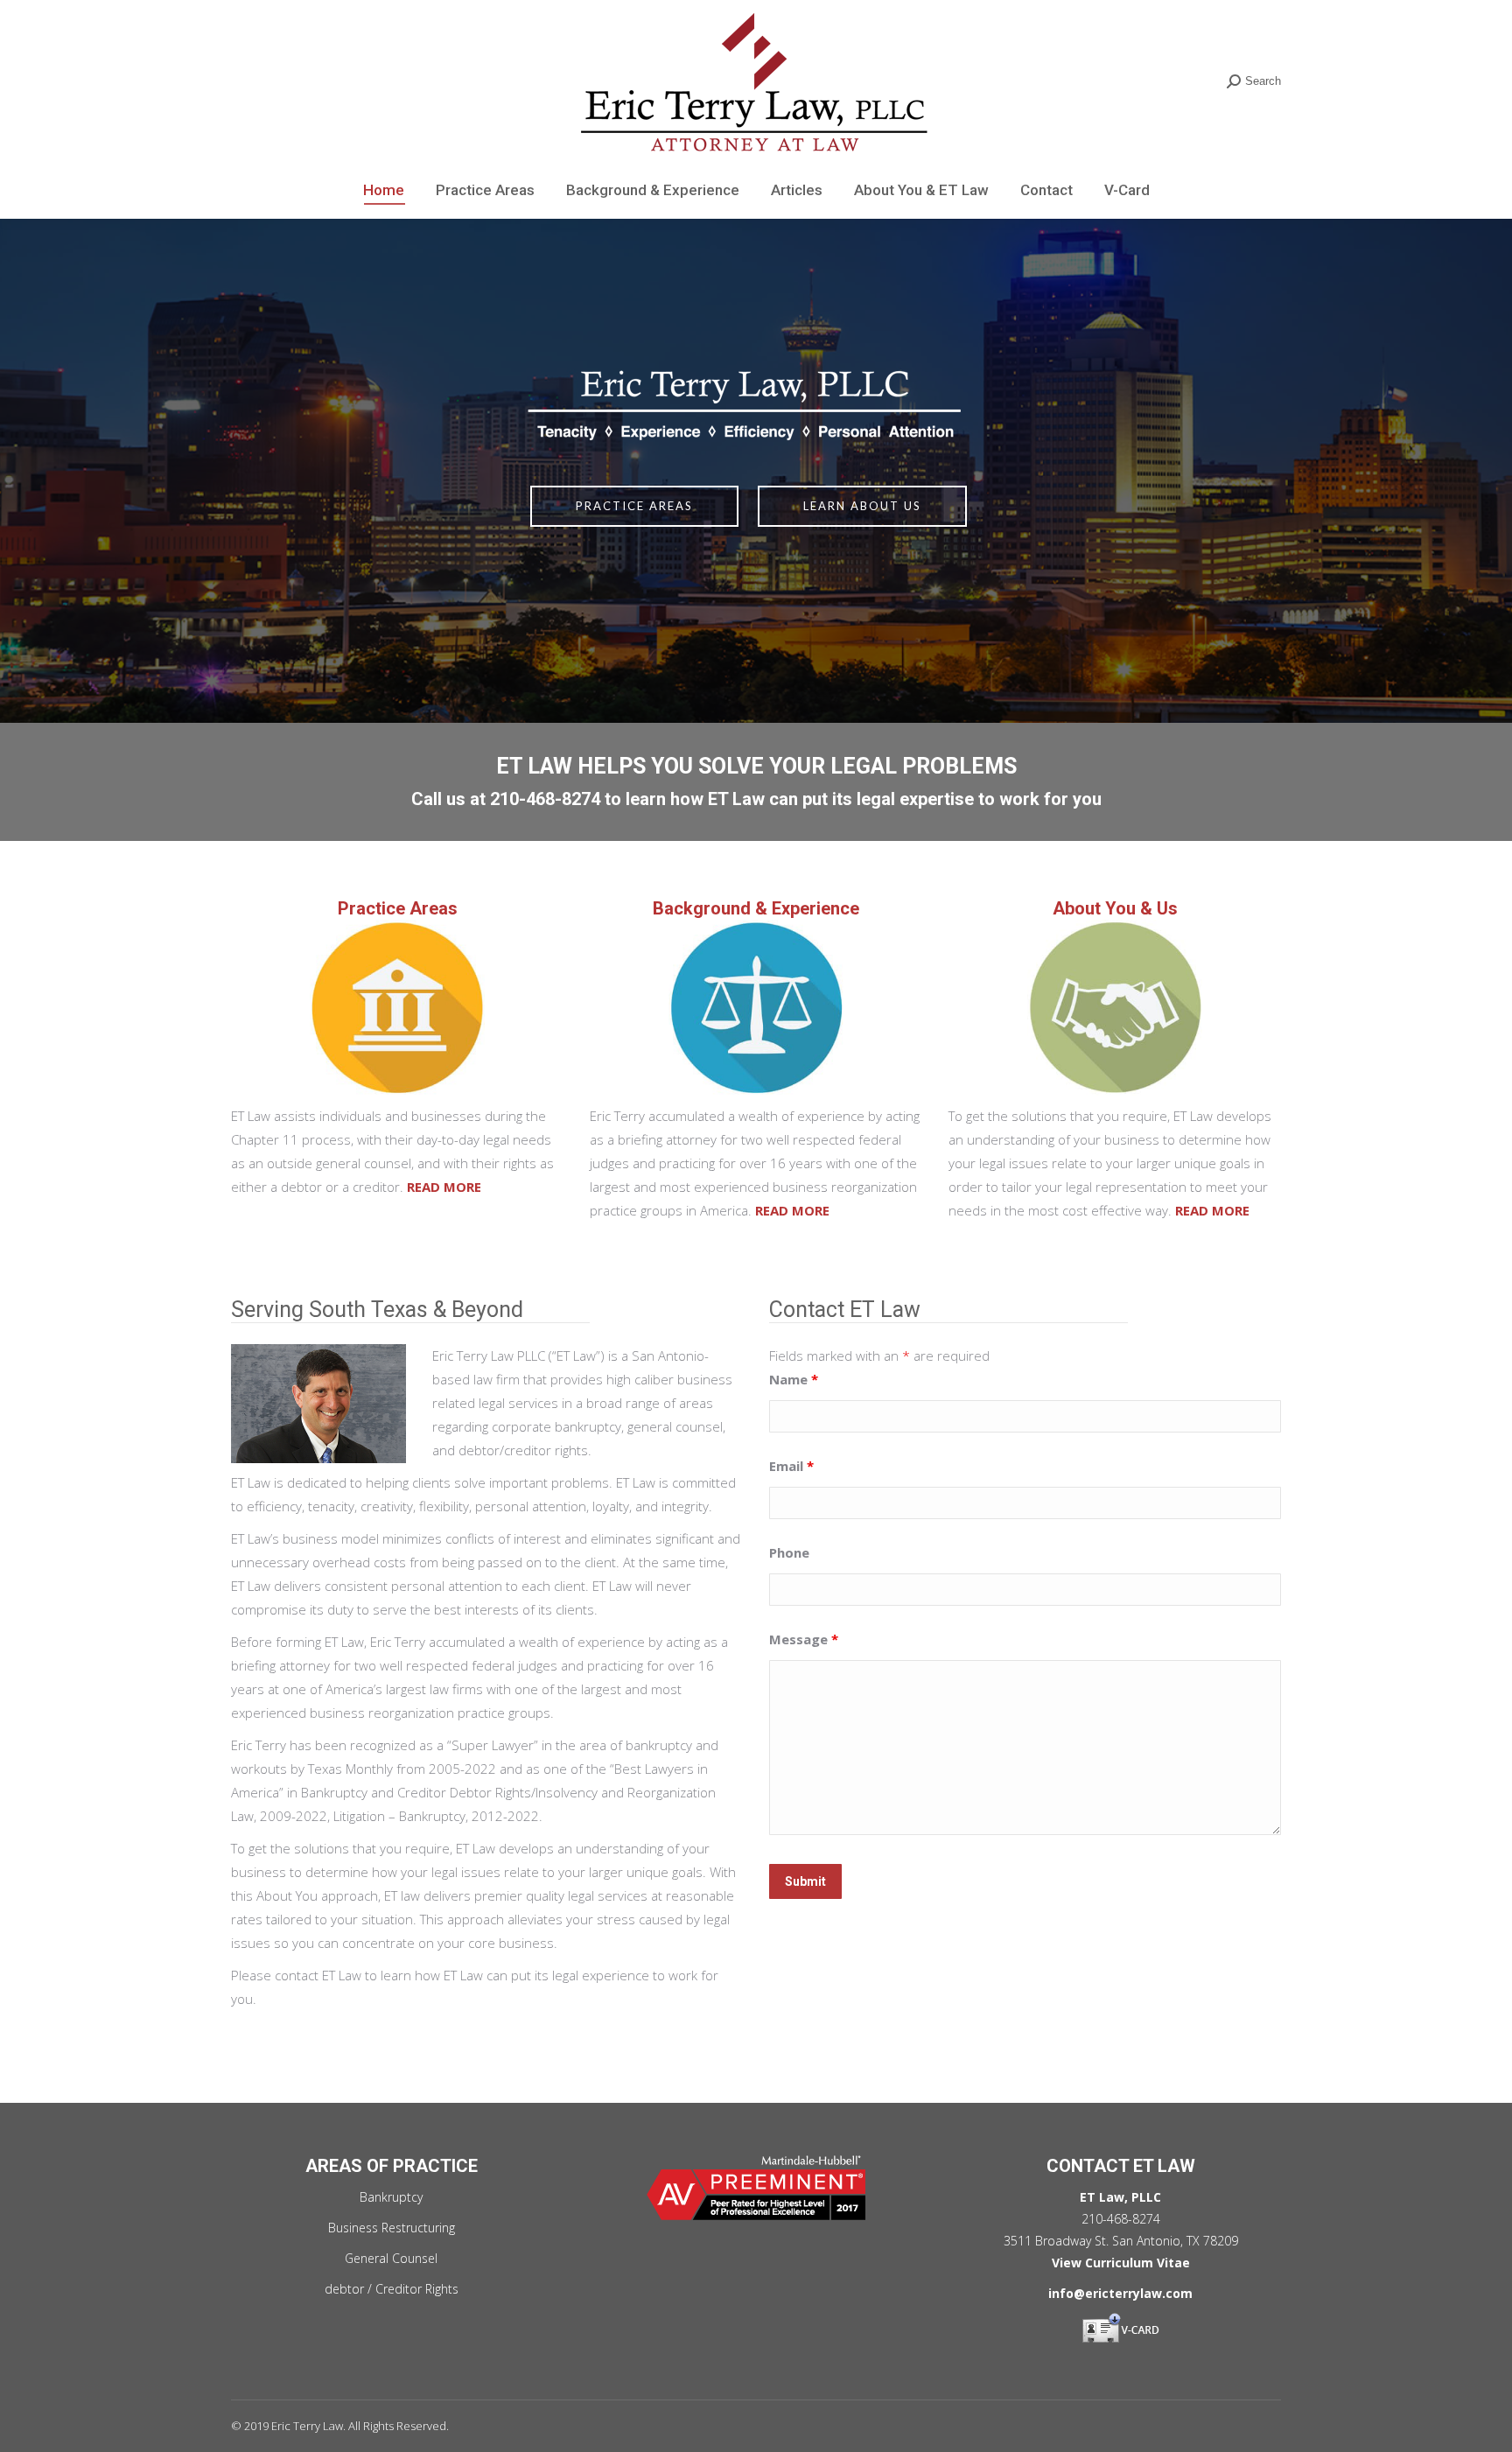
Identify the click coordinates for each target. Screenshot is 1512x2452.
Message (804, 1639)
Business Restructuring (392, 2228)
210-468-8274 (545, 799)
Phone (789, 1552)
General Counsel (391, 2258)
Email (791, 1466)
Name (794, 1379)
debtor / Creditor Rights (392, 2289)
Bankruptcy (391, 2197)
